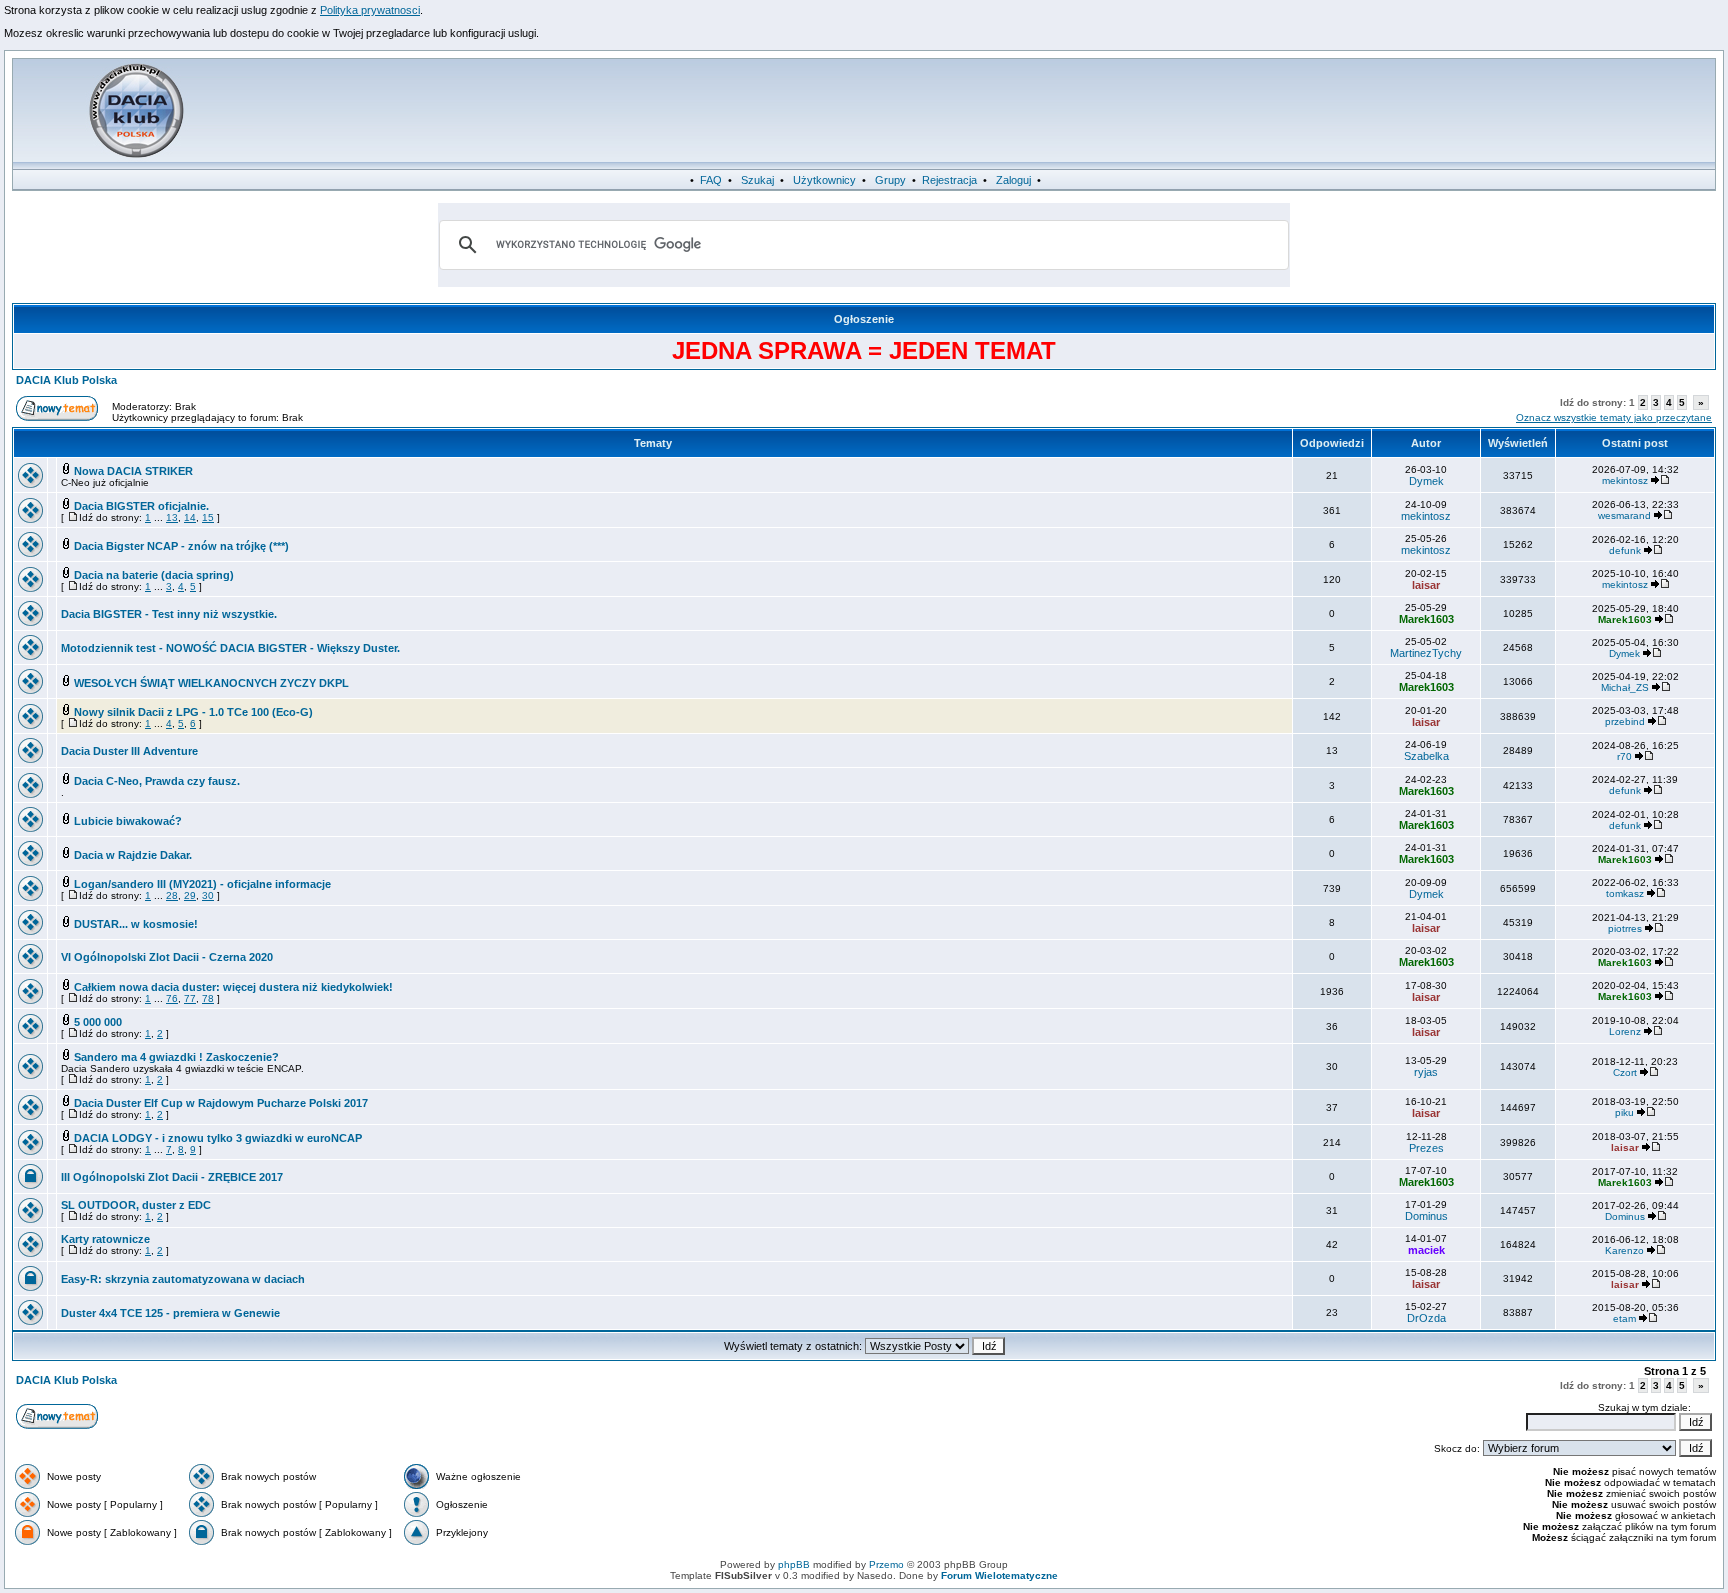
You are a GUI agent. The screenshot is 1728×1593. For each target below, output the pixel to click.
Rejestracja (949, 180)
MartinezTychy (1426, 653)
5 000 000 (98, 1022)
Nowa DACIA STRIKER (133, 471)
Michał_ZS (1625, 687)
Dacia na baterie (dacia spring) (154, 575)
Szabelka (1426, 756)
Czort (1625, 1072)
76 (172, 998)
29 (190, 895)
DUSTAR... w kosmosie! (136, 924)
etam (1624, 1318)
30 (208, 895)
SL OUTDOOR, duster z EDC (136, 1205)
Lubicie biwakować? (128, 821)
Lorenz (1625, 1031)
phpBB (794, 1564)
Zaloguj (1013, 180)
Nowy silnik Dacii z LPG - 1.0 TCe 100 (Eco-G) (193, 712)
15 (208, 517)
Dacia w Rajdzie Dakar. (133, 855)
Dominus (1426, 1216)
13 (172, 517)
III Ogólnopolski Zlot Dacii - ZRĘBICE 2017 (172, 1177)
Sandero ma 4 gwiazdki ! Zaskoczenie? (176, 1057)
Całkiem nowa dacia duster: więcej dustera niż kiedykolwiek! (233, 987)
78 (208, 998)
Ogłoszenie (864, 319)
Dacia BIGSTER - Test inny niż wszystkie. (169, 614)
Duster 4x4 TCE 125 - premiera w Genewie (170, 1313)
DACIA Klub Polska (66, 380)
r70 (1624, 756)
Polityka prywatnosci (370, 10)
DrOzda (1426, 1318)
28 (172, 895)
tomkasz (1625, 893)
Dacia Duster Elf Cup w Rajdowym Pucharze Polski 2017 (221, 1103)
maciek (1426, 1250)
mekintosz (1625, 480)
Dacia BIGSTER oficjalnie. (141, 506)
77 (190, 998)
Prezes (1426, 1148)
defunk (1625, 550)
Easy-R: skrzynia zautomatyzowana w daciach (183, 1279)
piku (1624, 1112)
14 (190, 517)
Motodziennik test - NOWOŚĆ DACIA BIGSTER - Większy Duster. (230, 648)
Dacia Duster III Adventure (129, 751)
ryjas (1426, 1072)
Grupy (890, 180)
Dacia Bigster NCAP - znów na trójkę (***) (181, 546)
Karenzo (1624, 1250)
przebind (1625, 721)
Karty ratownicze (105, 1239)
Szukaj (757, 180)
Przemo (886, 1564)
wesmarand (1624, 515)
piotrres (1625, 928)
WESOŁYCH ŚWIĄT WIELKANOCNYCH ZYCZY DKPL (211, 683)
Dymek (1426, 481)
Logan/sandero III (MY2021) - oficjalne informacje (202, 884)
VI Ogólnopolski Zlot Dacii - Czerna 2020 (167, 957)
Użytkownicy (824, 180)
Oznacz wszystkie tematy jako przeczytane (1614, 417)
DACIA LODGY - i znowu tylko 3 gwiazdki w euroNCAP (218, 1138)
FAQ (711, 180)
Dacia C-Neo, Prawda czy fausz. (157, 781)
